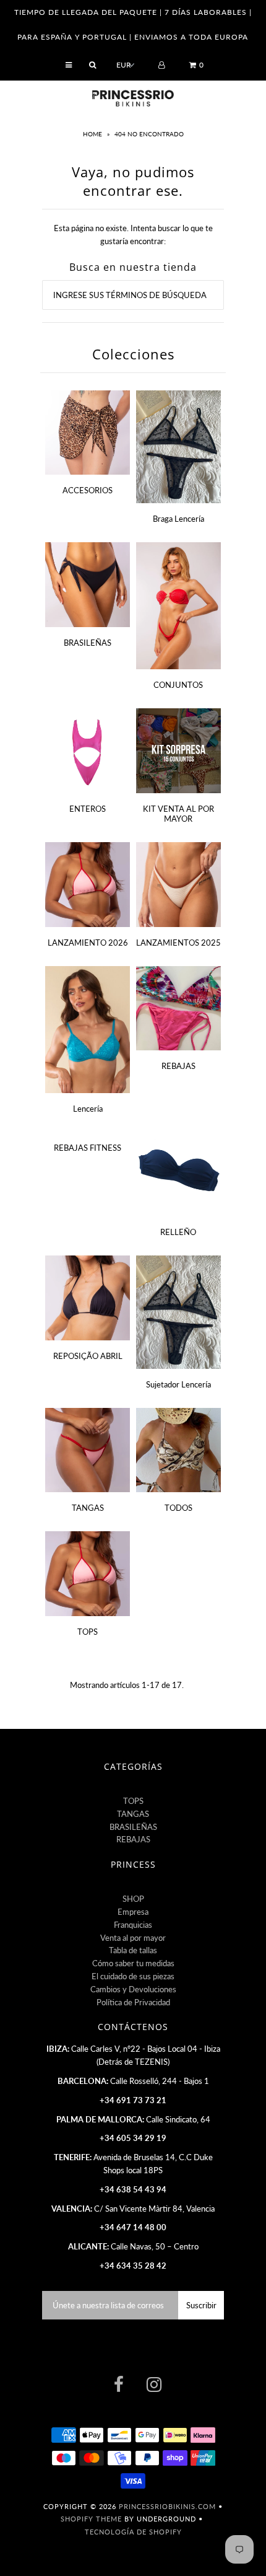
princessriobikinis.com (167, 2506)
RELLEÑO (178, 1232)
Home (93, 134)
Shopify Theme (91, 2519)
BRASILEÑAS (88, 643)
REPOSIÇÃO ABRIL (88, 1356)
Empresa (133, 1912)
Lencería (88, 1109)
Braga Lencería (178, 519)
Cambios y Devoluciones (133, 1989)
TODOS (178, 1508)
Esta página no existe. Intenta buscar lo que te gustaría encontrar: (133, 235)
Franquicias (133, 1925)
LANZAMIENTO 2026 (88, 943)
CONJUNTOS (178, 685)
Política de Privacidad (133, 2002)
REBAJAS (178, 1066)
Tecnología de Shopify (133, 2532)
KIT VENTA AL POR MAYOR (178, 814)
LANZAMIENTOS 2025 (178, 943)
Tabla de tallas (133, 1950)
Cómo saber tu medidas (133, 1963)
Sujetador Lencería (178, 1384)
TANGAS (88, 1508)
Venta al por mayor (133, 1938)
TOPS (88, 1632)
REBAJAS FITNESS (88, 1148)
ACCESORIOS (88, 490)
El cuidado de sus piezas (133, 1976)
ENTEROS (88, 809)
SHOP (133, 1899)
